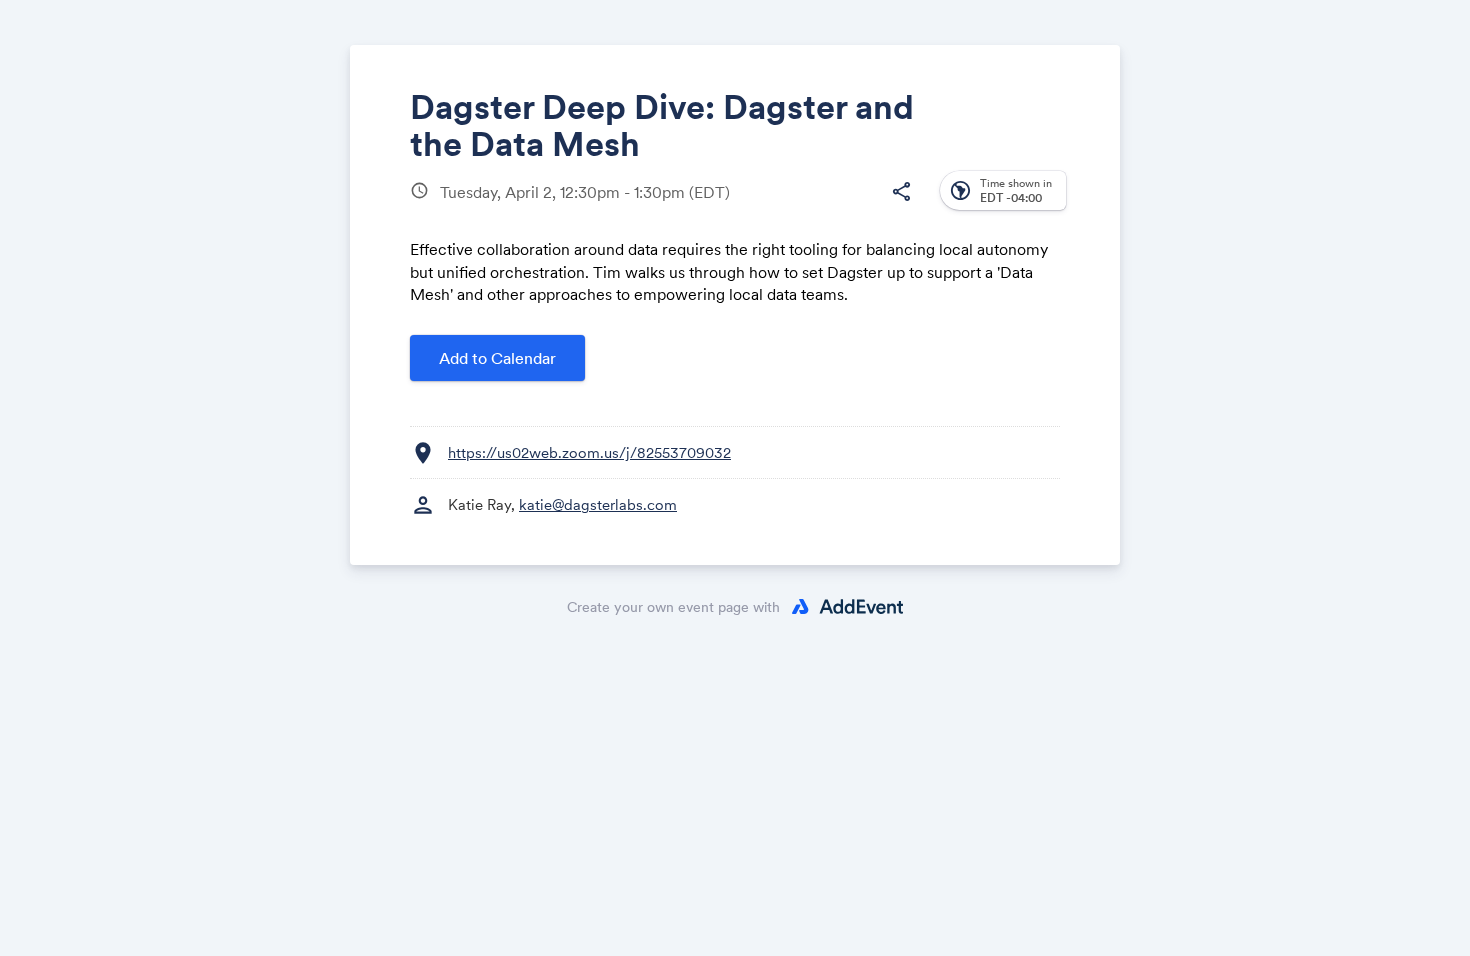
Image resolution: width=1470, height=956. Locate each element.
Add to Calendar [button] (497, 358)
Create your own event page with (673, 607)
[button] (901, 192)
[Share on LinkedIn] (823, 207)
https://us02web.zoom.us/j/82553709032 (589, 452)
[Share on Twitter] (785, 207)
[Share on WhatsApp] (861, 207)
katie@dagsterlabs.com (598, 504)
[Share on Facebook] (747, 207)
